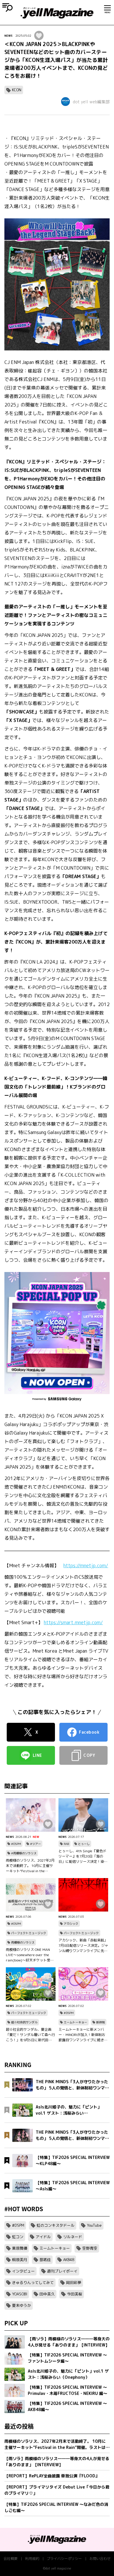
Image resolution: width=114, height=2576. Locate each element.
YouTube (94, 2225)
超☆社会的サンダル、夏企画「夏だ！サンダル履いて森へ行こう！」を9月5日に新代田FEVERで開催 (30, 2035)
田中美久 (47, 2294)
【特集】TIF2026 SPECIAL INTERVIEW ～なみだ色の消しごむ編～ (56, 2507)
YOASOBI (20, 2294)
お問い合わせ (100, 2559)
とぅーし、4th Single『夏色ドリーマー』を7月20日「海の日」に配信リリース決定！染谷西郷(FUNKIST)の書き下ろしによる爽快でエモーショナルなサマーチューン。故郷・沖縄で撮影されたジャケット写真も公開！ (83, 1856)
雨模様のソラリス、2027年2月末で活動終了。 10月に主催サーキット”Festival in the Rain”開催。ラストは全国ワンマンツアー (30, 1866)
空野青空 (90, 2248)
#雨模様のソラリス (24, 1853)
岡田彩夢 (74, 2283)
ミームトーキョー (75, 2022)
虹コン (18, 2237)
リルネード (73, 2237)
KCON (17, 90)
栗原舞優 (20, 2248)
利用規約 (32, 2559)
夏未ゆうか (21, 2305)
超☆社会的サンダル (24, 2022)
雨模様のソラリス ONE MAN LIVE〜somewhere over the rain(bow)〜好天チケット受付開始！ (30, 1955)
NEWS (8, 36)
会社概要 (11, 2559)
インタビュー (23, 2271)
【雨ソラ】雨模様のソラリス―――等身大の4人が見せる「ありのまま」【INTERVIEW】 (57, 2462)
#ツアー (36, 1844)
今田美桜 (75, 2294)
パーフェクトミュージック (29, 1933)
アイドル (43, 2237)
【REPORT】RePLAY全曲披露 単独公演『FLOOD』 (52, 2476)
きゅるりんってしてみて (33, 2283)
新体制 (101, 2022)
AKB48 (69, 2260)
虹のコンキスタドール (56, 2225)
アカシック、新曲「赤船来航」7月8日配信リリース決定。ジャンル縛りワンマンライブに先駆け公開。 (83, 1946)
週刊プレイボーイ (62, 2271)
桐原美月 (20, 2260)
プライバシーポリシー (64, 2559)
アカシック (71, 1924)
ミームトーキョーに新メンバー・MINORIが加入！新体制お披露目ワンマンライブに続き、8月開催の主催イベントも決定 (83, 2035)
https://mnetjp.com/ (86, 1565)
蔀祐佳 (45, 2260)
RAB (66, 1844)
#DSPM (16, 1844)
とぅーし (84, 1844)
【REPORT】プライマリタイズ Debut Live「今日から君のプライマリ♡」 (57, 2490)
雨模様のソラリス (23, 1942)
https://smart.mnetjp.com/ (73, 1622)
